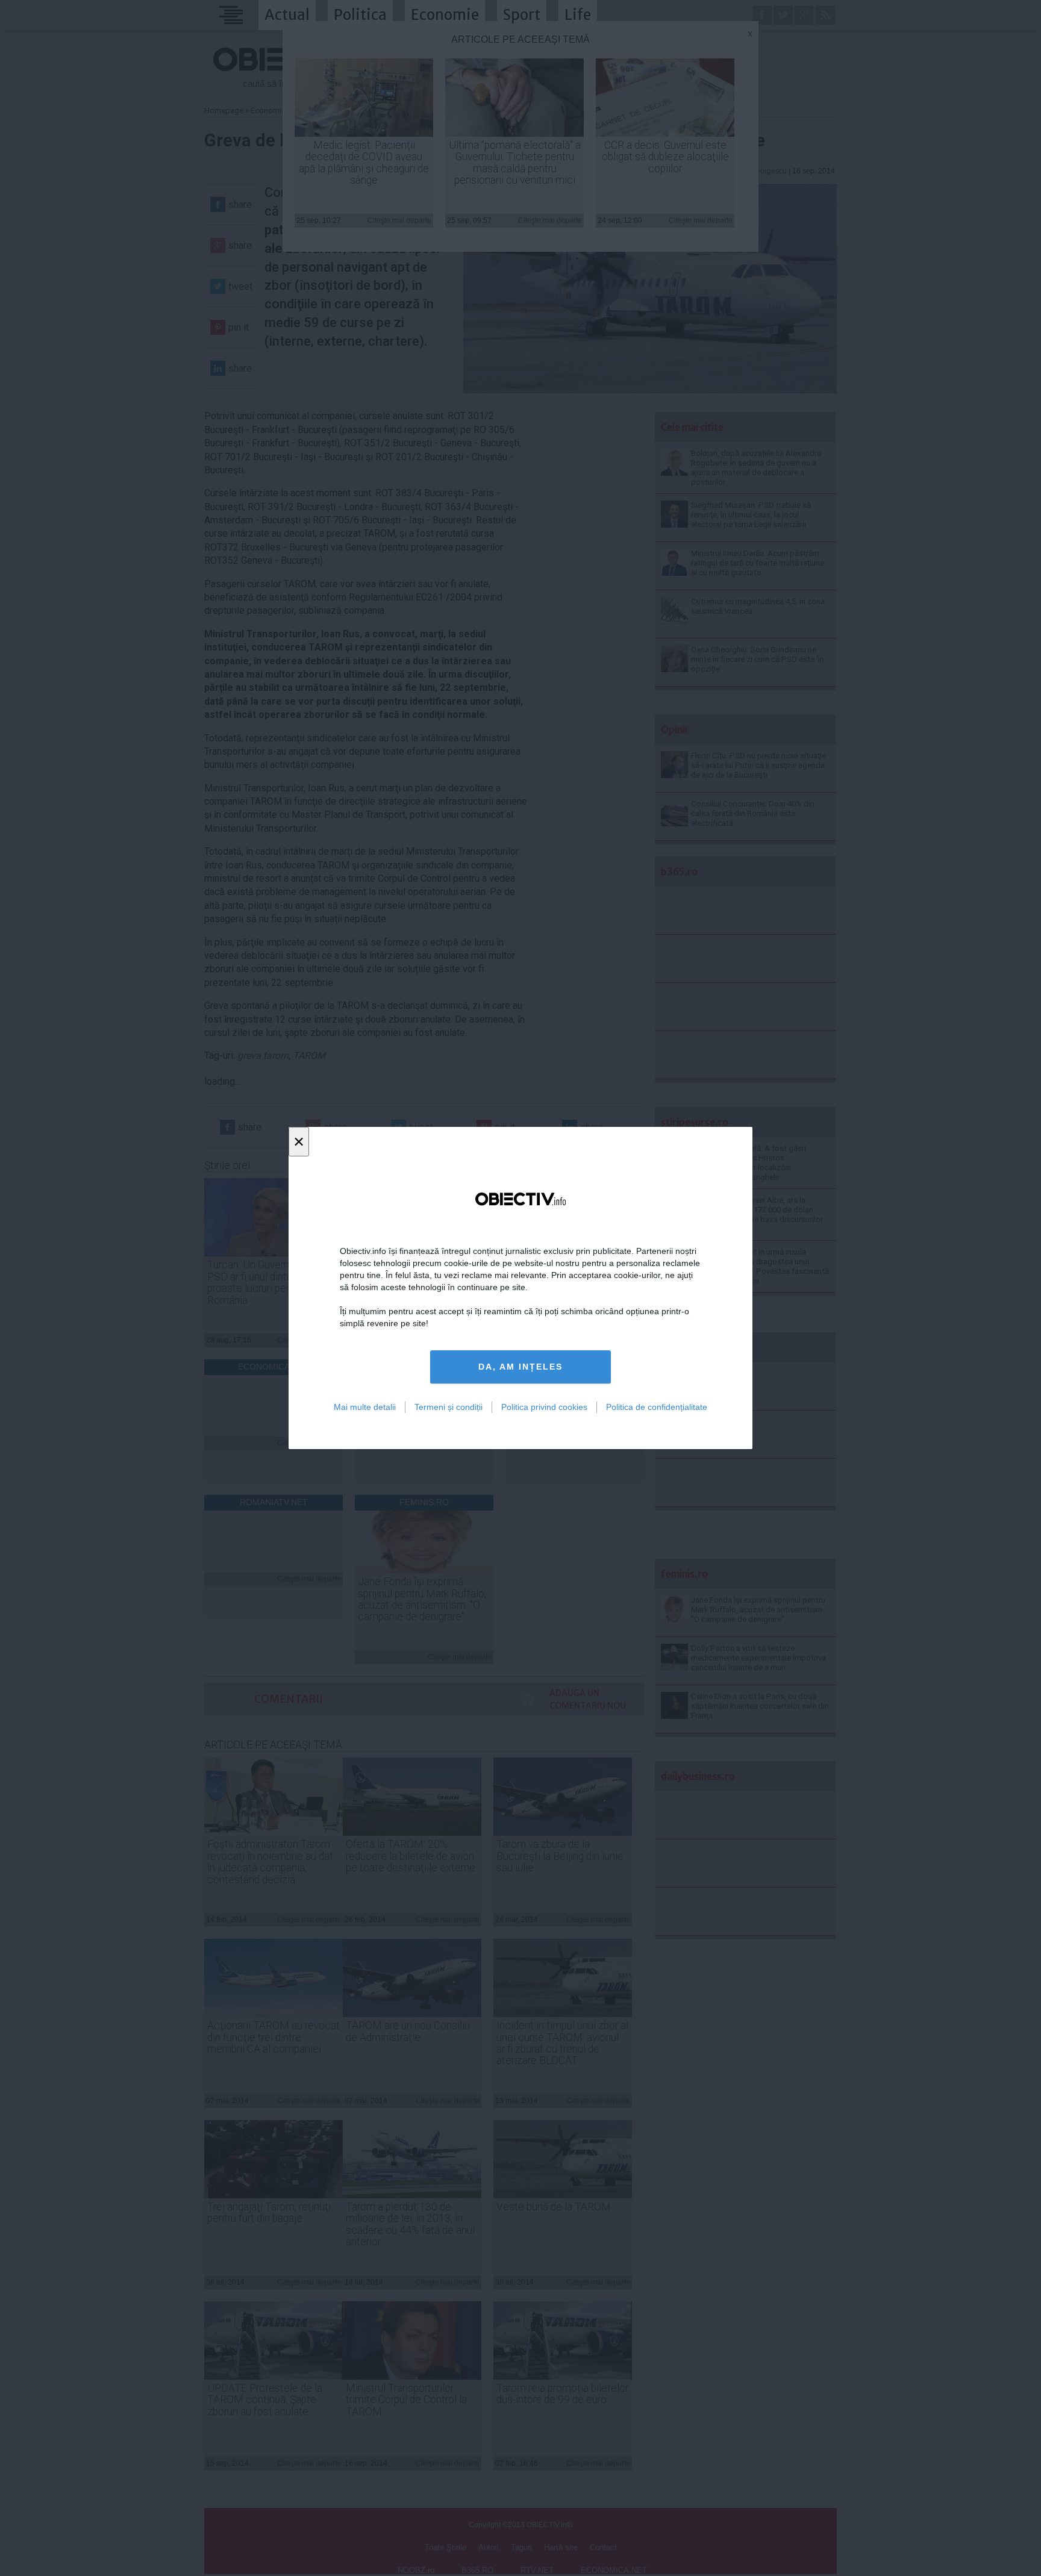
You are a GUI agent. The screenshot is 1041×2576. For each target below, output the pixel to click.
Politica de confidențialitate (657, 1407)
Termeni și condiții (449, 1407)
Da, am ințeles (520, 1367)
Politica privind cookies (544, 1407)
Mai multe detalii (365, 1407)
